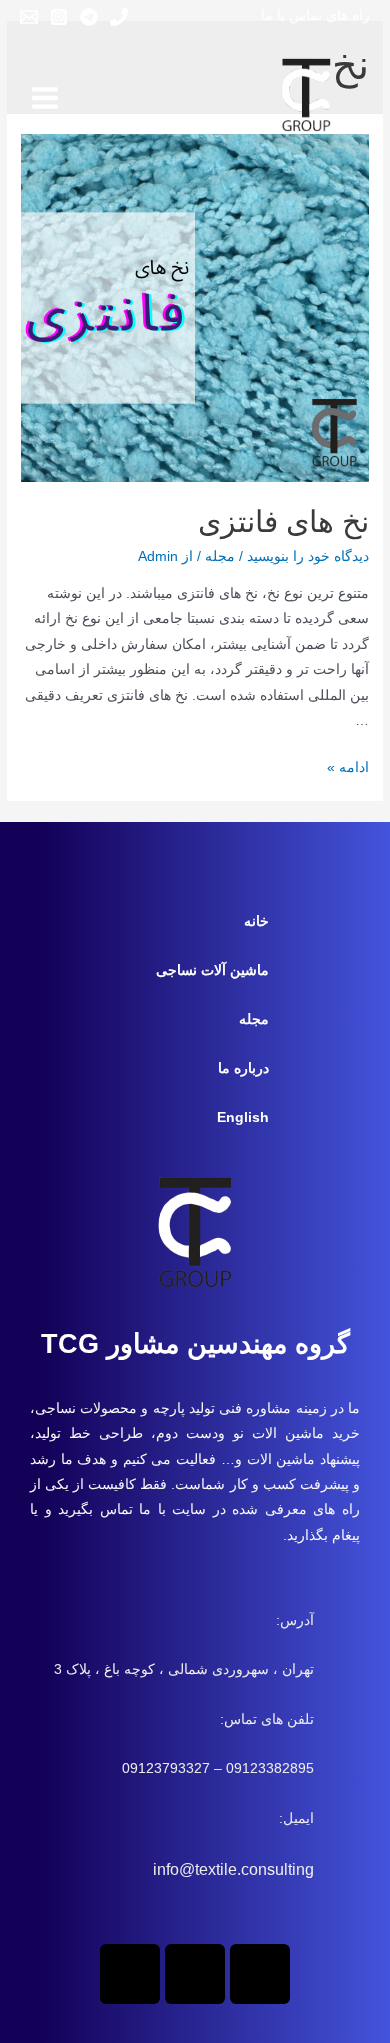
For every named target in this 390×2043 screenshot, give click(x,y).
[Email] (29, 17)
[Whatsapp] (260, 1974)
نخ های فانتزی (283, 521)
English (243, 1117)
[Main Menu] (44, 97)
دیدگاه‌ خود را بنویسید (308, 556)
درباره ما (243, 1068)
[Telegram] (89, 17)
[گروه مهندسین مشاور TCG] (306, 98)
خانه (256, 921)
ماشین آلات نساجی (212, 970)
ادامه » (348, 767)
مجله (220, 556)
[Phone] (119, 17)
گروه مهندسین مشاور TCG (195, 1344)
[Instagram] (59, 17)
